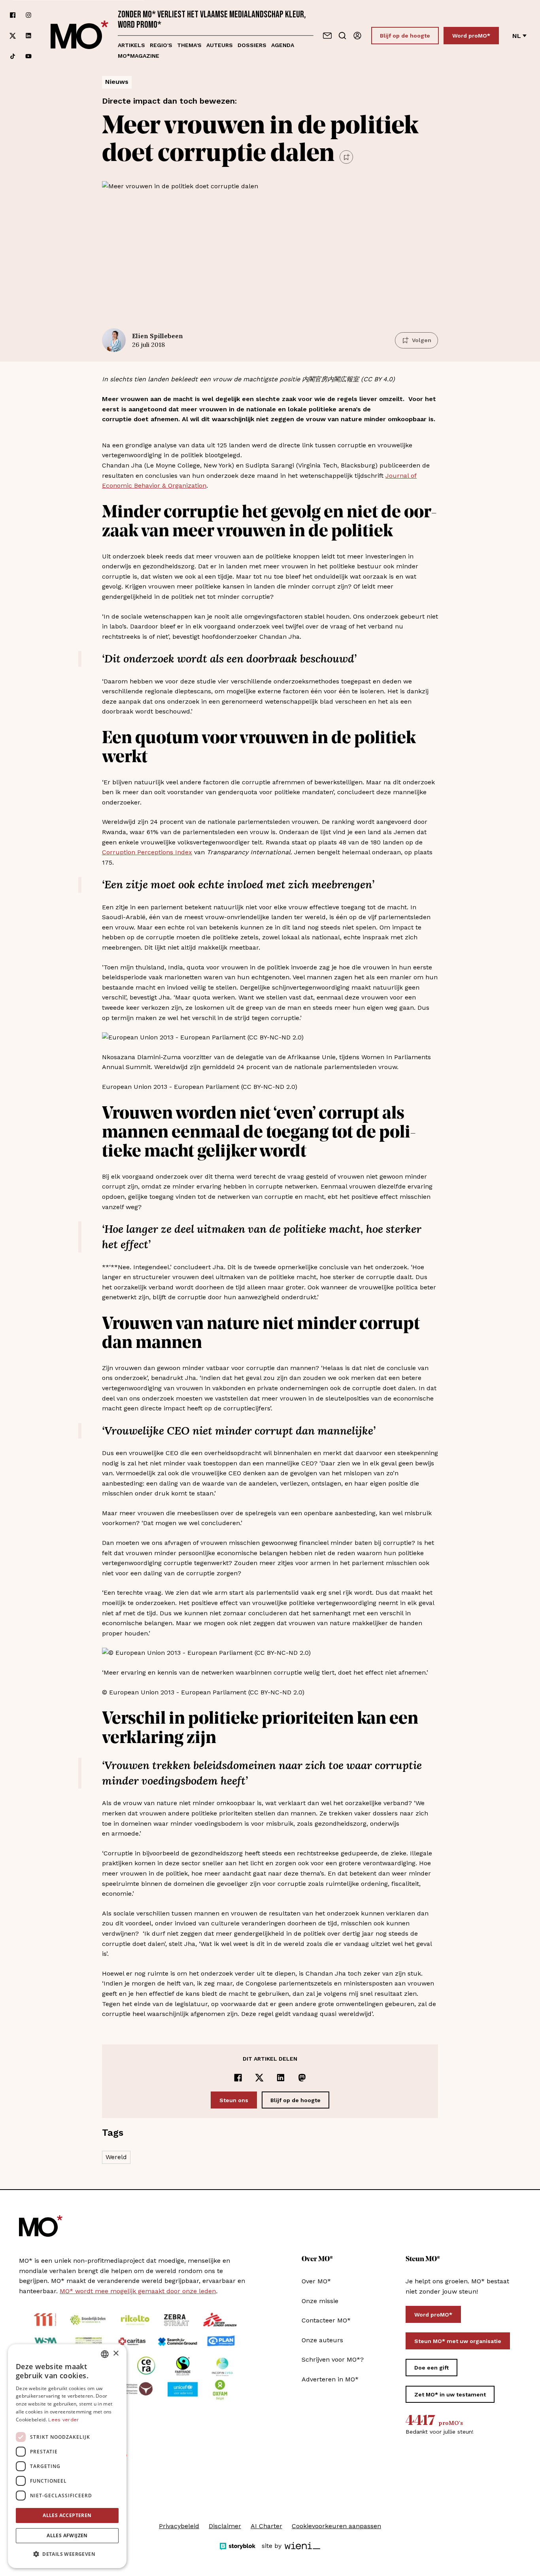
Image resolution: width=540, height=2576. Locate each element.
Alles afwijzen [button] (67, 2535)
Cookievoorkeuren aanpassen (336, 2526)
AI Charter (266, 2526)
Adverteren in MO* (330, 2379)
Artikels (131, 45)
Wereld (116, 2157)
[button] (67, 2554)
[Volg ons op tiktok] (13, 56)
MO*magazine (139, 56)
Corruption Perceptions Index (147, 852)
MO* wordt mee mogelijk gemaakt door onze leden (138, 2291)
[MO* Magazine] (79, 36)
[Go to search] (342, 36)
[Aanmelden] (357, 36)
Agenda (283, 45)
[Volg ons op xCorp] (13, 36)
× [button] (116, 2354)
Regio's (161, 45)
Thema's (189, 45)
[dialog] (67, 2456)
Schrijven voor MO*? (333, 2359)
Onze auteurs (322, 2340)
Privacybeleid (179, 2526)
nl (517, 36)
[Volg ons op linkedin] (28, 36)
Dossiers (252, 45)
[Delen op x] (259, 2078)
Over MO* (316, 2281)
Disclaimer (225, 2526)
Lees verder (63, 2420)
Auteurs (220, 45)
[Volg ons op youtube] (28, 56)
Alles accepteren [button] (67, 2515)
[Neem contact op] (327, 36)
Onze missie (320, 2301)
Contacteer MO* (326, 2320)
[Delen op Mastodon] (302, 2078)
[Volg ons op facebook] (13, 15)
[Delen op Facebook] (238, 2078)
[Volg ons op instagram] (28, 15)
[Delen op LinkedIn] (281, 2078)
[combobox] (105, 2354)
